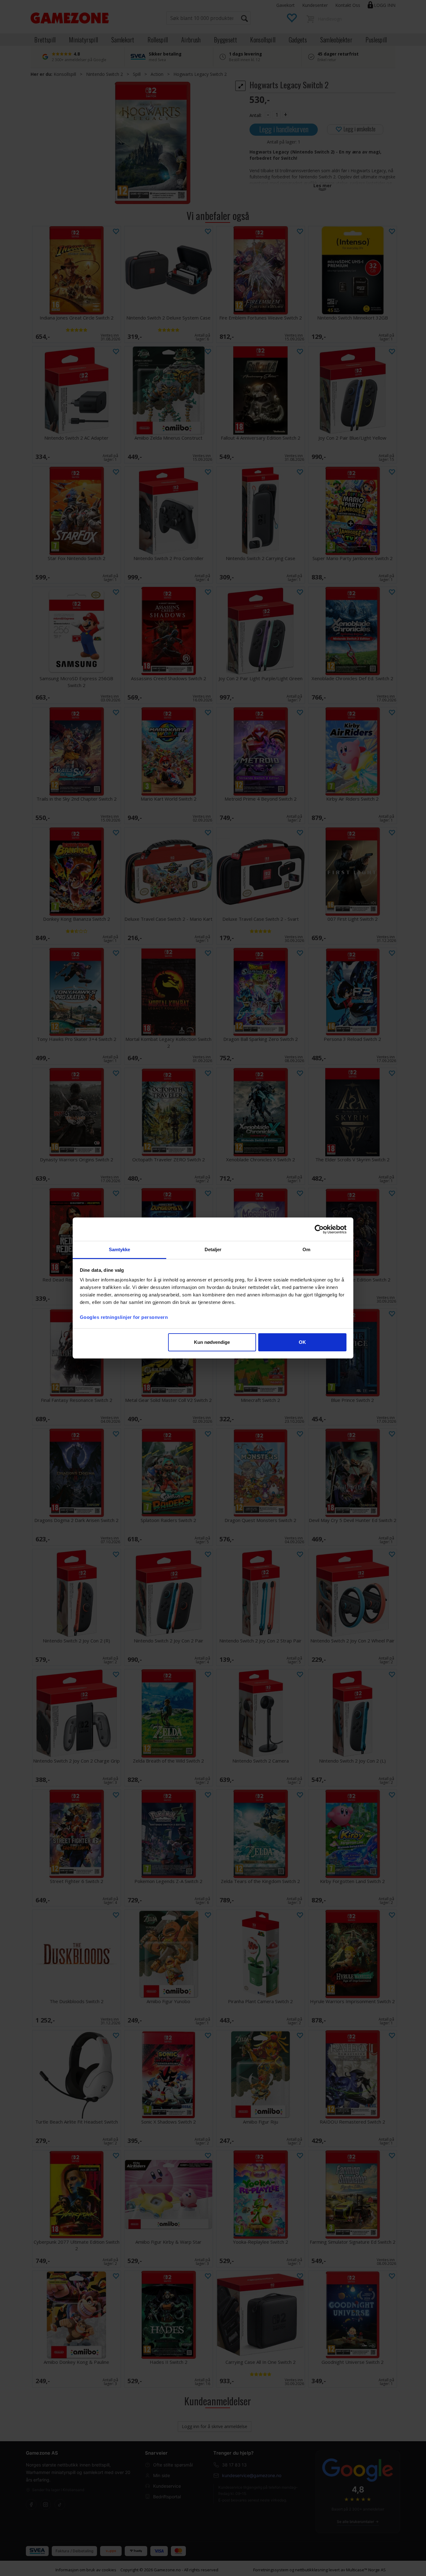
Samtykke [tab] (120, 1249)
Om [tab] (306, 1249)
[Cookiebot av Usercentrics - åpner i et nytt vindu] (319, 1229)
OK (302, 1342)
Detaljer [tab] (213, 1249)
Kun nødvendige (212, 1342)
